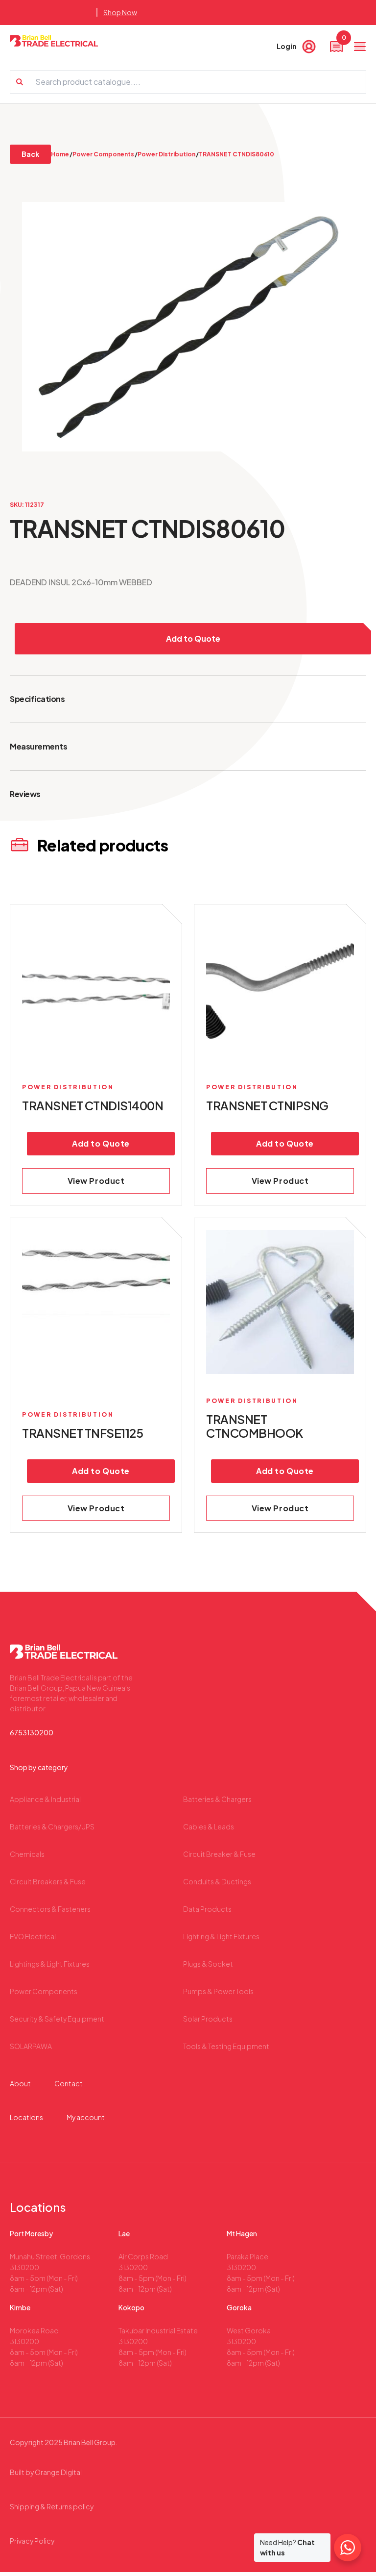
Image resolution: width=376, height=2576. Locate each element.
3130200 (24, 2267)
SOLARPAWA (31, 2046)
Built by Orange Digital (46, 2472)
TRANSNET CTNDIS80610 (237, 154)
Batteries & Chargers (217, 1799)
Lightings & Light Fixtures (50, 1964)
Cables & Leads (209, 1826)
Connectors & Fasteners (50, 1909)
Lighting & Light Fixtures (221, 1936)
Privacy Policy (32, 2541)
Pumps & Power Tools (218, 1991)
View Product (96, 1181)
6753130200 (32, 1732)
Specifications (37, 699)
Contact (69, 2083)
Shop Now (120, 12)
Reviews (25, 794)
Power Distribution (166, 154)
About (20, 2083)
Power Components (103, 154)
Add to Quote (193, 638)
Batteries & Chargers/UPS (52, 1826)
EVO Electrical (33, 1936)
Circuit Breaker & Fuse (219, 1854)
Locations (26, 2117)
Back (30, 154)
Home (60, 154)
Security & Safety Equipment (57, 2019)
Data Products (207, 1909)
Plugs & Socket (208, 1964)
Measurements (38, 746)
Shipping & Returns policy (52, 2506)
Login (287, 46)
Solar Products (208, 2019)
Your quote (343, 40)
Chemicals (27, 1854)
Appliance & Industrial (45, 1799)
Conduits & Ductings (217, 1881)
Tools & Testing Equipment (226, 2046)
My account (86, 2117)
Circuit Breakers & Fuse (48, 1881)
